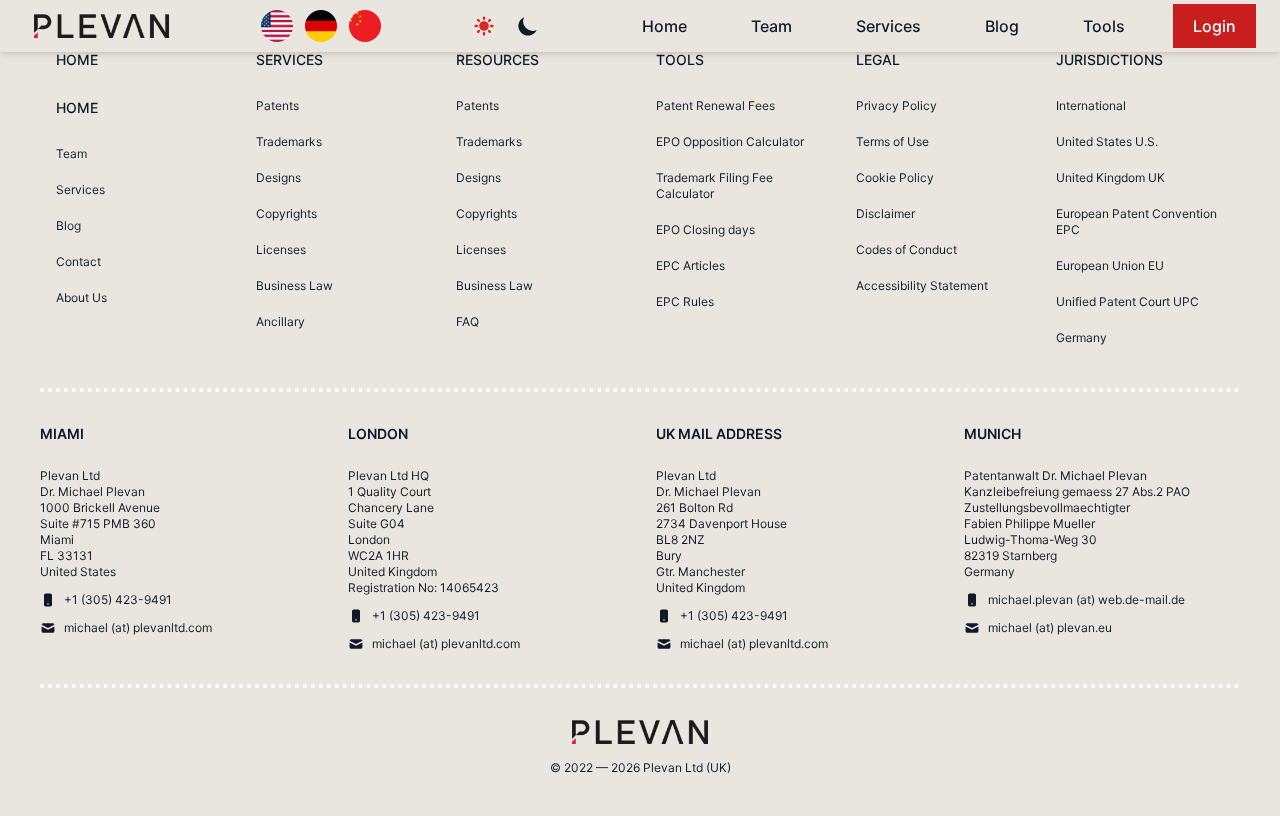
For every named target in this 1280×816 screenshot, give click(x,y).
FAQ (467, 321)
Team (771, 26)
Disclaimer (885, 213)
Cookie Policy (895, 177)
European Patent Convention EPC (1136, 221)
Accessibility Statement (922, 285)
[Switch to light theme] (484, 26)
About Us (81, 297)
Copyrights (286, 213)
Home (664, 26)
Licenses (281, 249)
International (1091, 105)
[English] (277, 26)
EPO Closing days (705, 229)
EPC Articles (690, 265)
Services (888, 26)
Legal (878, 59)
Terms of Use (892, 141)
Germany (1081, 337)
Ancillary (280, 321)
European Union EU (1110, 265)
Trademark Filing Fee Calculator (714, 185)
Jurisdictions (1109, 59)
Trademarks (289, 141)
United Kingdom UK (1110, 177)
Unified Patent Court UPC (1127, 301)
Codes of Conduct (906, 249)
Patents (277, 105)
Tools (1104, 26)
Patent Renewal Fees (715, 105)
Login (1214, 26)
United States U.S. (1107, 141)
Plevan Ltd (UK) (687, 767)
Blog (1002, 26)
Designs (278, 177)
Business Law (294, 285)
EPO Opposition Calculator (730, 141)
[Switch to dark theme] (528, 26)
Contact (78, 261)
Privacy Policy (896, 105)
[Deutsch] (321, 26)
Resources (497, 59)
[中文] (365, 26)
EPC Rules (685, 301)
